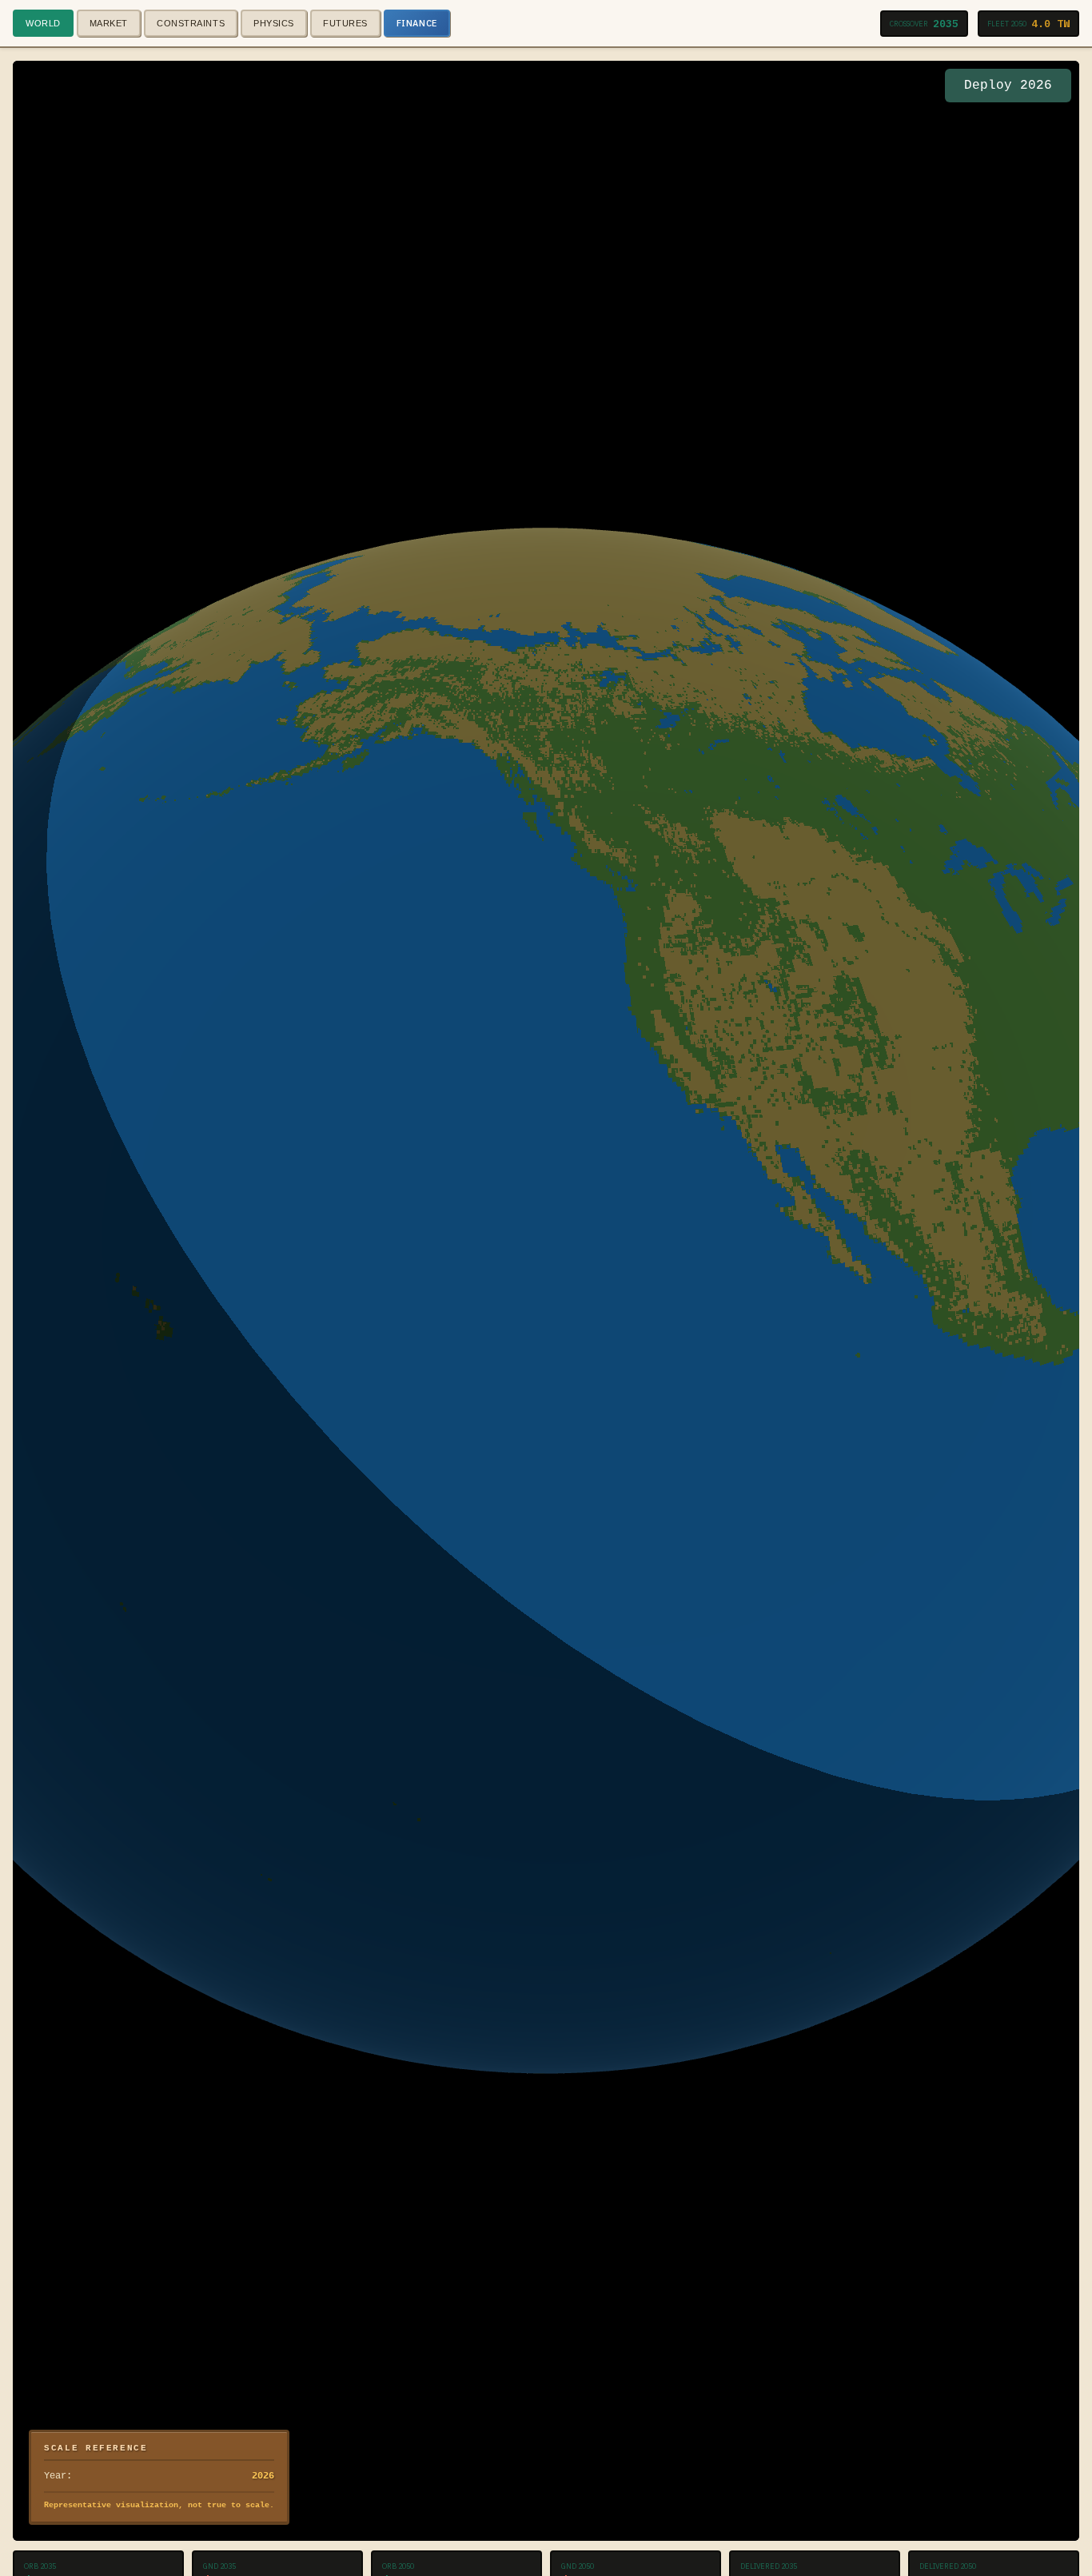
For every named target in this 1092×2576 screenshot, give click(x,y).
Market (109, 23)
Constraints (191, 23)
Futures (345, 23)
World (43, 23)
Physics (274, 23)
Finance (417, 23)
